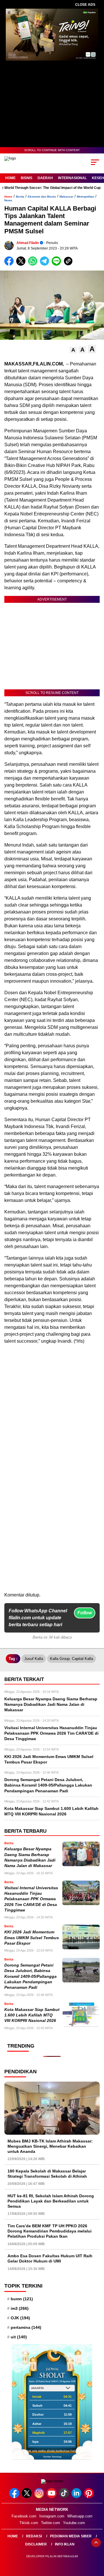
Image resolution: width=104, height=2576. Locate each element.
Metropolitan (86, 197)
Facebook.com (24, 2516)
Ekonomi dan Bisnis (42, 197)
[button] (73, 350)
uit (19, 2337)
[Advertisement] (52, 1540)
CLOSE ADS (85, 5)
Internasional (72, 178)
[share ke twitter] (22, 264)
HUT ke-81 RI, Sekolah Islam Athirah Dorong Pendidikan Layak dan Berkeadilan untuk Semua (51, 2201)
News (8, 200)
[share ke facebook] (10, 264)
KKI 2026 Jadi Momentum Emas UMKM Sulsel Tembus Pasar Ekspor (32, 1938)
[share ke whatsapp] (34, 264)
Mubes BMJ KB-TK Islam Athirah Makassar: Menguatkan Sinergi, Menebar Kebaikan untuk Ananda (50, 2146)
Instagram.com (52, 2516)
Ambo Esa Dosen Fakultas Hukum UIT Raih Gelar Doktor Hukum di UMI (50, 2258)
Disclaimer (36, 2544)
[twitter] (27, 2497)
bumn (22, 2299)
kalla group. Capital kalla (71, 1659)
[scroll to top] (96, 2543)
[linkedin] (77, 2497)
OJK (20, 2318)
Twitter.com (51, 2523)
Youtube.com (74, 2523)
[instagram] (40, 2497)
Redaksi (34, 2536)
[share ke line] (58, 264)
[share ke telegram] (45, 264)
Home (10, 178)
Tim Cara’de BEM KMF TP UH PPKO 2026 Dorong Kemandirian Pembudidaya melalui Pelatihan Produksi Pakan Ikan (50, 2231)
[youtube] (52, 2497)
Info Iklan (65, 2544)
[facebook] (15, 2497)
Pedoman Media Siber (71, 2536)
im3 (20, 2308)
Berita (20, 197)
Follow (85, 1613)
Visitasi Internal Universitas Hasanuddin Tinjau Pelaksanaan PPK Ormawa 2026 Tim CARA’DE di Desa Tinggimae (31, 1899)
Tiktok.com (29, 2523)
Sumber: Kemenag (52, 2457)
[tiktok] (65, 2497)
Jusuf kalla (34, 1659)
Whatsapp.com (80, 2516)
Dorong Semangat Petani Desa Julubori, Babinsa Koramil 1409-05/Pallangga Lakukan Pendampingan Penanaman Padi (30, 1976)
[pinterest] (89, 2497)
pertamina (26, 2327)
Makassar (66, 197)
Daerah (45, 178)
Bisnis (27, 178)
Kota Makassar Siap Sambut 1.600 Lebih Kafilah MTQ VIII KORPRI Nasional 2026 (32, 2015)
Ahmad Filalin (28, 243)
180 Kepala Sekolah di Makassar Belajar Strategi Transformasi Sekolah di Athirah (47, 2174)
